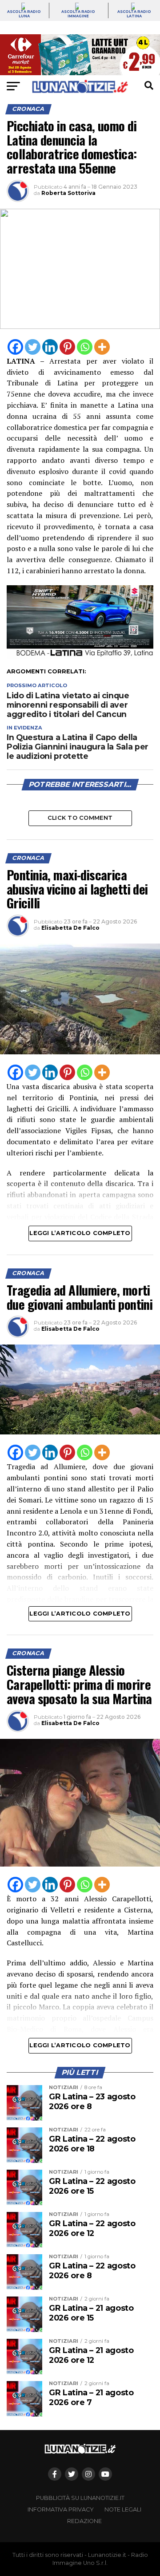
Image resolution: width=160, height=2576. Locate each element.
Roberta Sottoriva (68, 193)
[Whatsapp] (85, 347)
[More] (102, 347)
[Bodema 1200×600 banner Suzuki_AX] (80, 656)
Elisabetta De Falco (70, 928)
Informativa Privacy (61, 2509)
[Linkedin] (50, 347)
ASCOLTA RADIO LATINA (134, 14)
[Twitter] (33, 347)
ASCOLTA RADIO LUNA (24, 14)
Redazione (84, 2521)
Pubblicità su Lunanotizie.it (80, 2498)
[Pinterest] (67, 347)
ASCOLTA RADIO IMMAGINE (78, 14)
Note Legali (123, 2509)
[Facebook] (15, 347)
